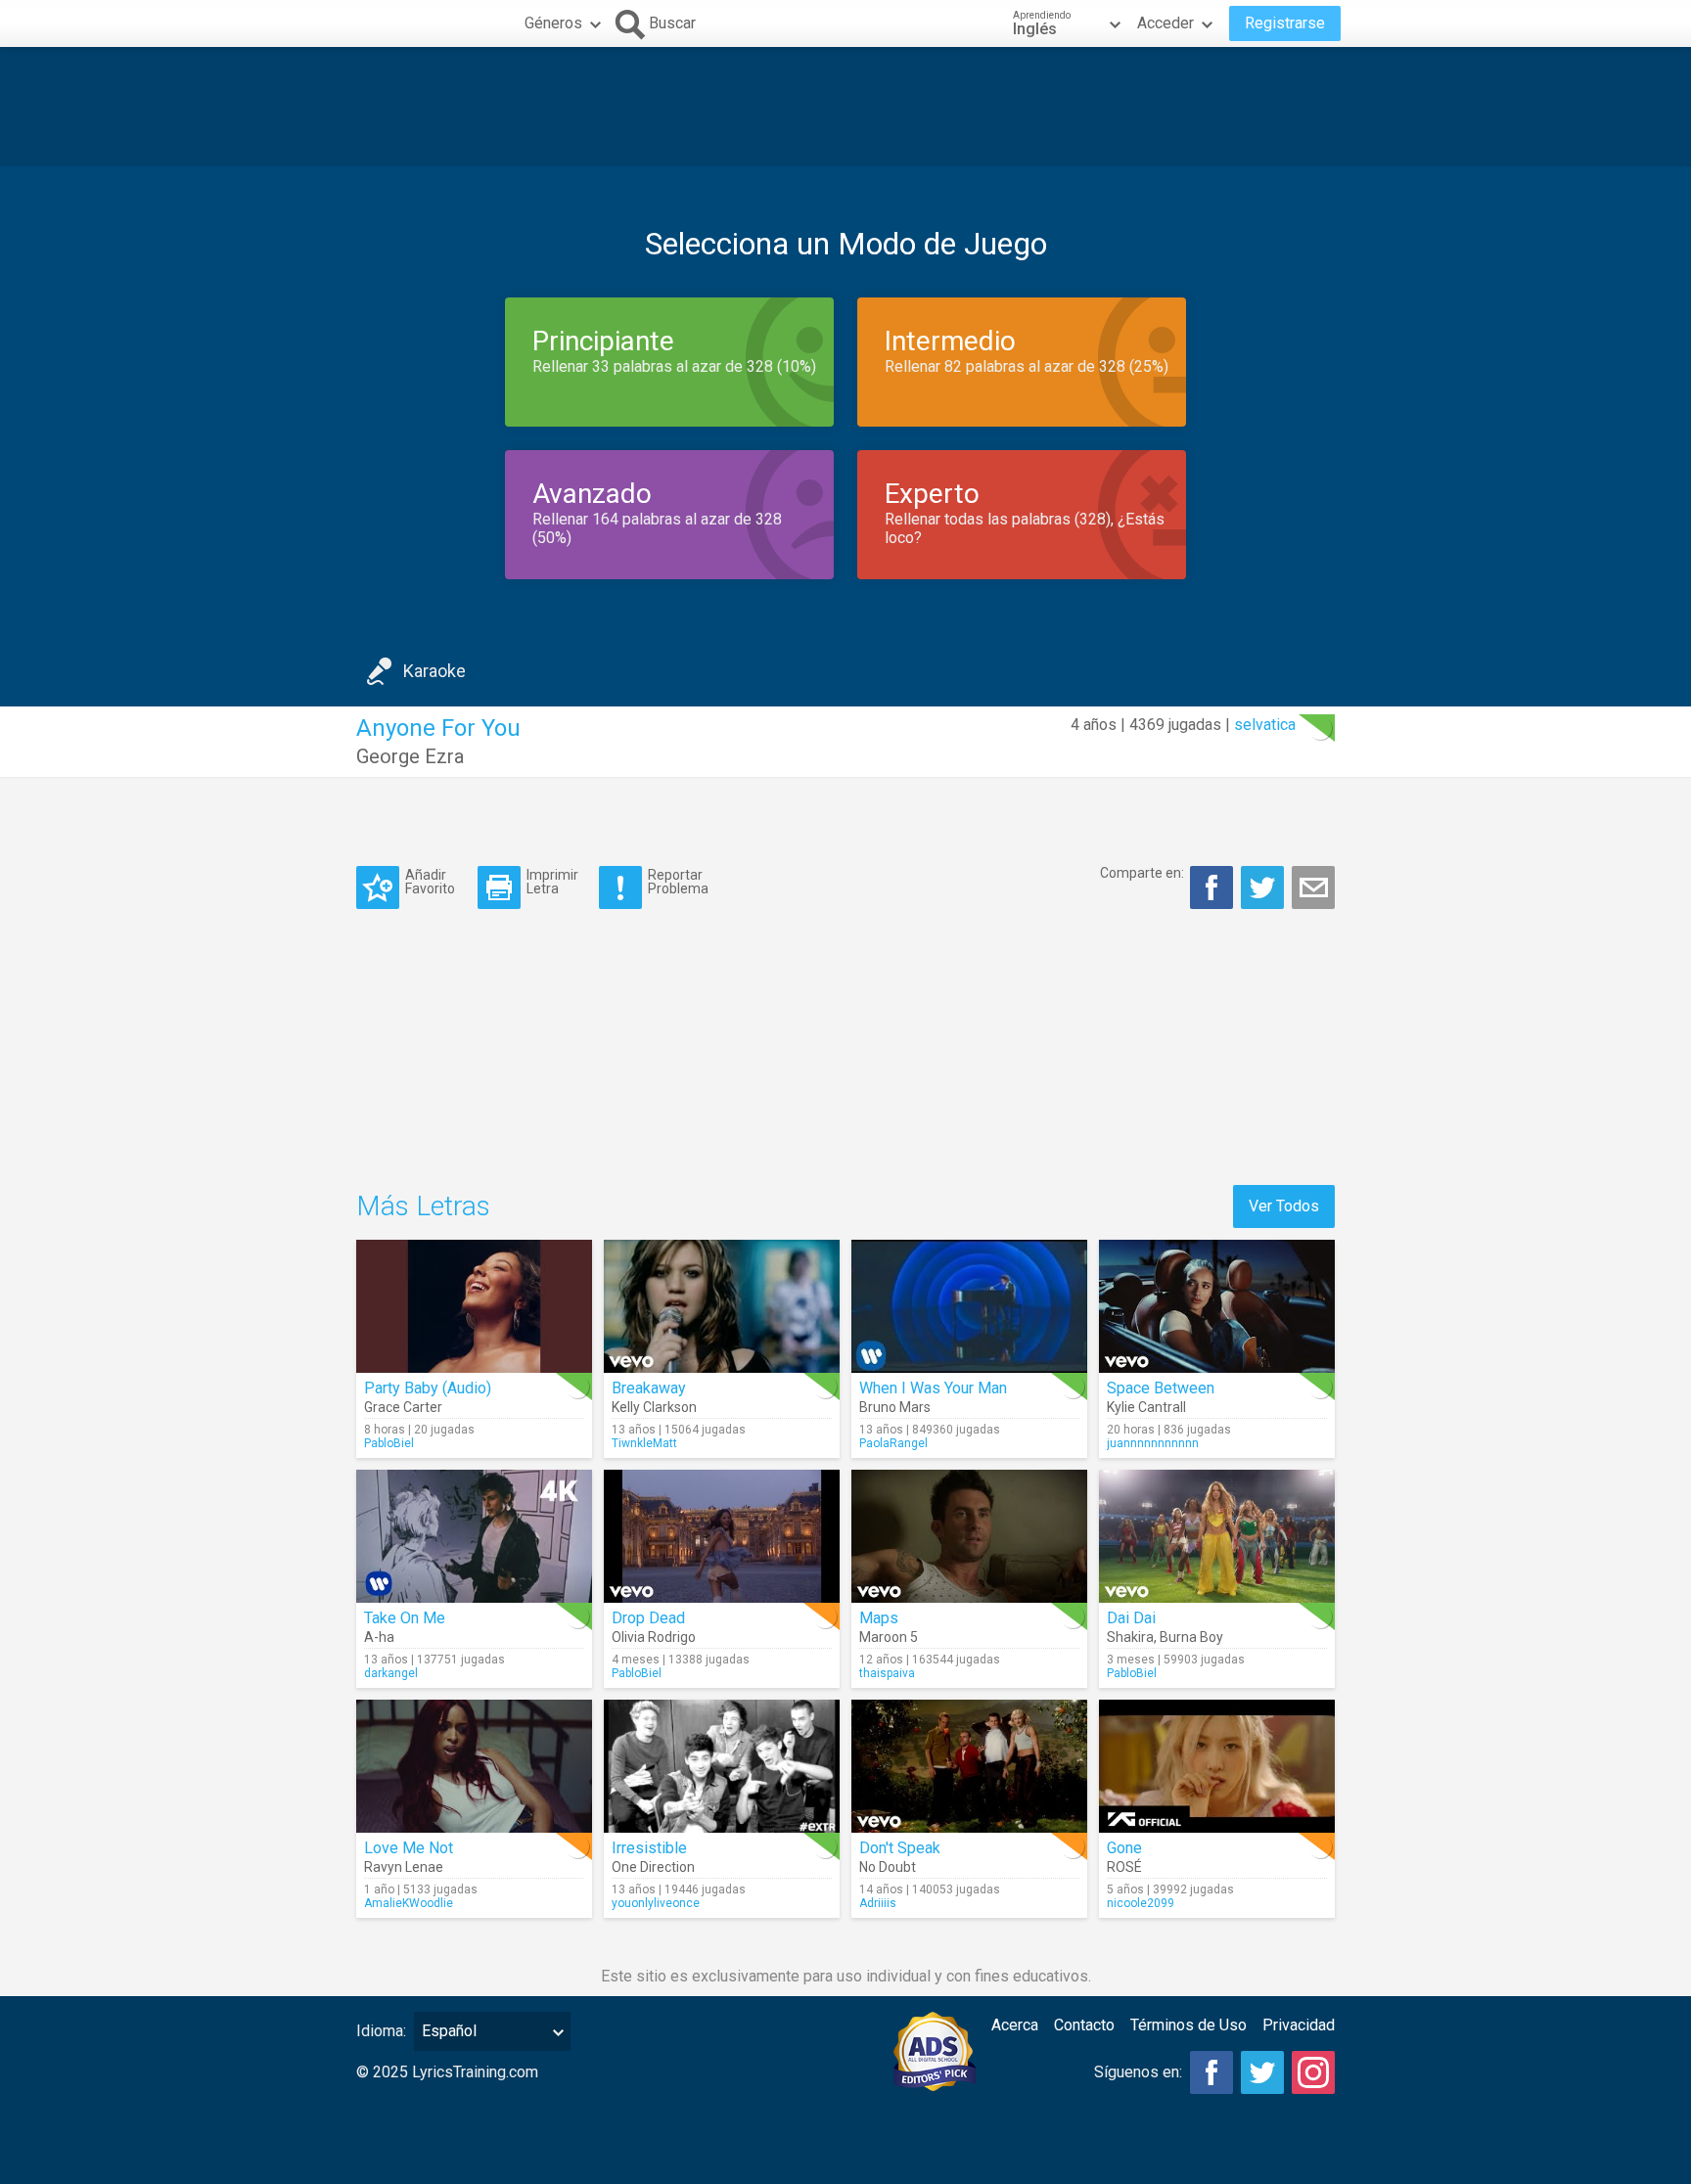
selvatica (1265, 725)
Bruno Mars (895, 1407)
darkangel (391, 1673)
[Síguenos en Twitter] (1262, 2072)
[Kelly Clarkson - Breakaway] (722, 1306)
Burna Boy (1191, 1637)
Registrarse (1285, 23)
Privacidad (1299, 2025)
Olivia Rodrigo (654, 1637)
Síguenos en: (1138, 2072)
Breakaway (649, 1388)
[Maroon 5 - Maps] (969, 1536)
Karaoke (434, 671)
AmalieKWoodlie (409, 1903)
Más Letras (423, 1206)
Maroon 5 (889, 1637)
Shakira (1130, 1637)
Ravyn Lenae (404, 1867)
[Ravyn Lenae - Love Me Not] (474, 1766)
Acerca (1015, 2025)
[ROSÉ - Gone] (1217, 1766)
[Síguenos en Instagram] (1313, 2072)
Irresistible (649, 1848)
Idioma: (381, 2031)
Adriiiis (878, 1903)
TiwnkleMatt (644, 1443)
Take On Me (405, 1618)
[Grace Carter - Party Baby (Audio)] (474, 1306)
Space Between (1161, 1388)
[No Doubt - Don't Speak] (969, 1766)
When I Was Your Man (933, 1388)
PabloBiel (389, 1443)
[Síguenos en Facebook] (1211, 2072)
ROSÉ (1124, 1867)
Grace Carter (403, 1407)
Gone (1124, 1848)
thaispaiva (887, 1673)
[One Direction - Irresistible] (722, 1766)
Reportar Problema (678, 881)
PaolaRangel (893, 1443)
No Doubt (888, 1867)
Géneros (553, 23)
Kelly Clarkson (654, 1407)
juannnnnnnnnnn (1153, 1443)
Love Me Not (409, 1848)
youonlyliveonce (656, 1903)
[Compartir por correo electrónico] (1313, 887)
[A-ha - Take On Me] (474, 1536)
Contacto (1084, 2025)
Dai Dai (1131, 1618)
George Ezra (410, 756)
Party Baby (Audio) (428, 1388)
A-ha (379, 1637)
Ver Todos (1284, 1206)
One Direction (653, 1867)
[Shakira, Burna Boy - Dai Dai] (1217, 1536)
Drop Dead (648, 1618)
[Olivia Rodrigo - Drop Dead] (722, 1536)
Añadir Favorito (430, 881)
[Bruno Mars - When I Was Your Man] (969, 1306)
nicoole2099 (1141, 1903)
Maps (879, 1618)
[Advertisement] (845, 107)
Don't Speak (900, 1848)
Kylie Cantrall (1146, 1407)
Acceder (1165, 23)
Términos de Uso (1188, 2025)
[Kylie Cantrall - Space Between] (1217, 1306)
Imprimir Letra (552, 881)
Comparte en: (1142, 873)
